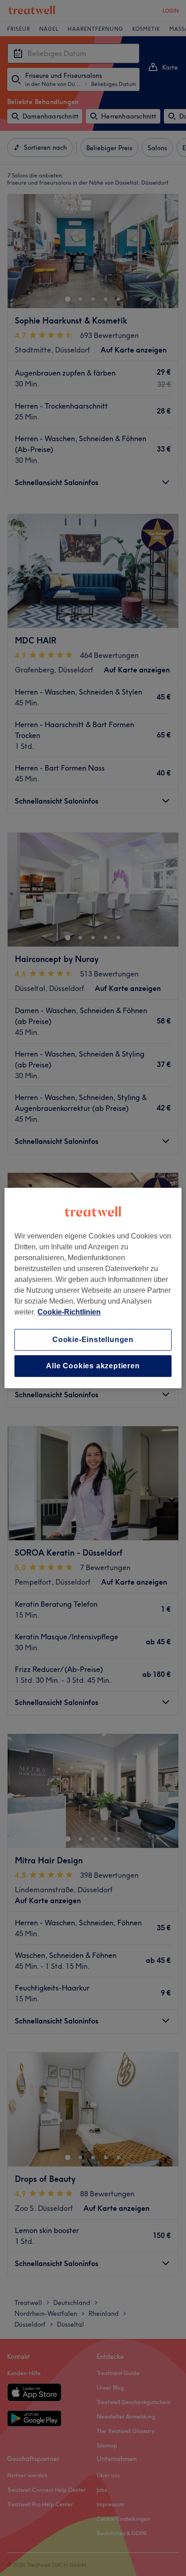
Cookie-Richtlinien (69, 1312)
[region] (93, 1288)
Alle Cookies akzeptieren (93, 1366)
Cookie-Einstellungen (93, 1340)
